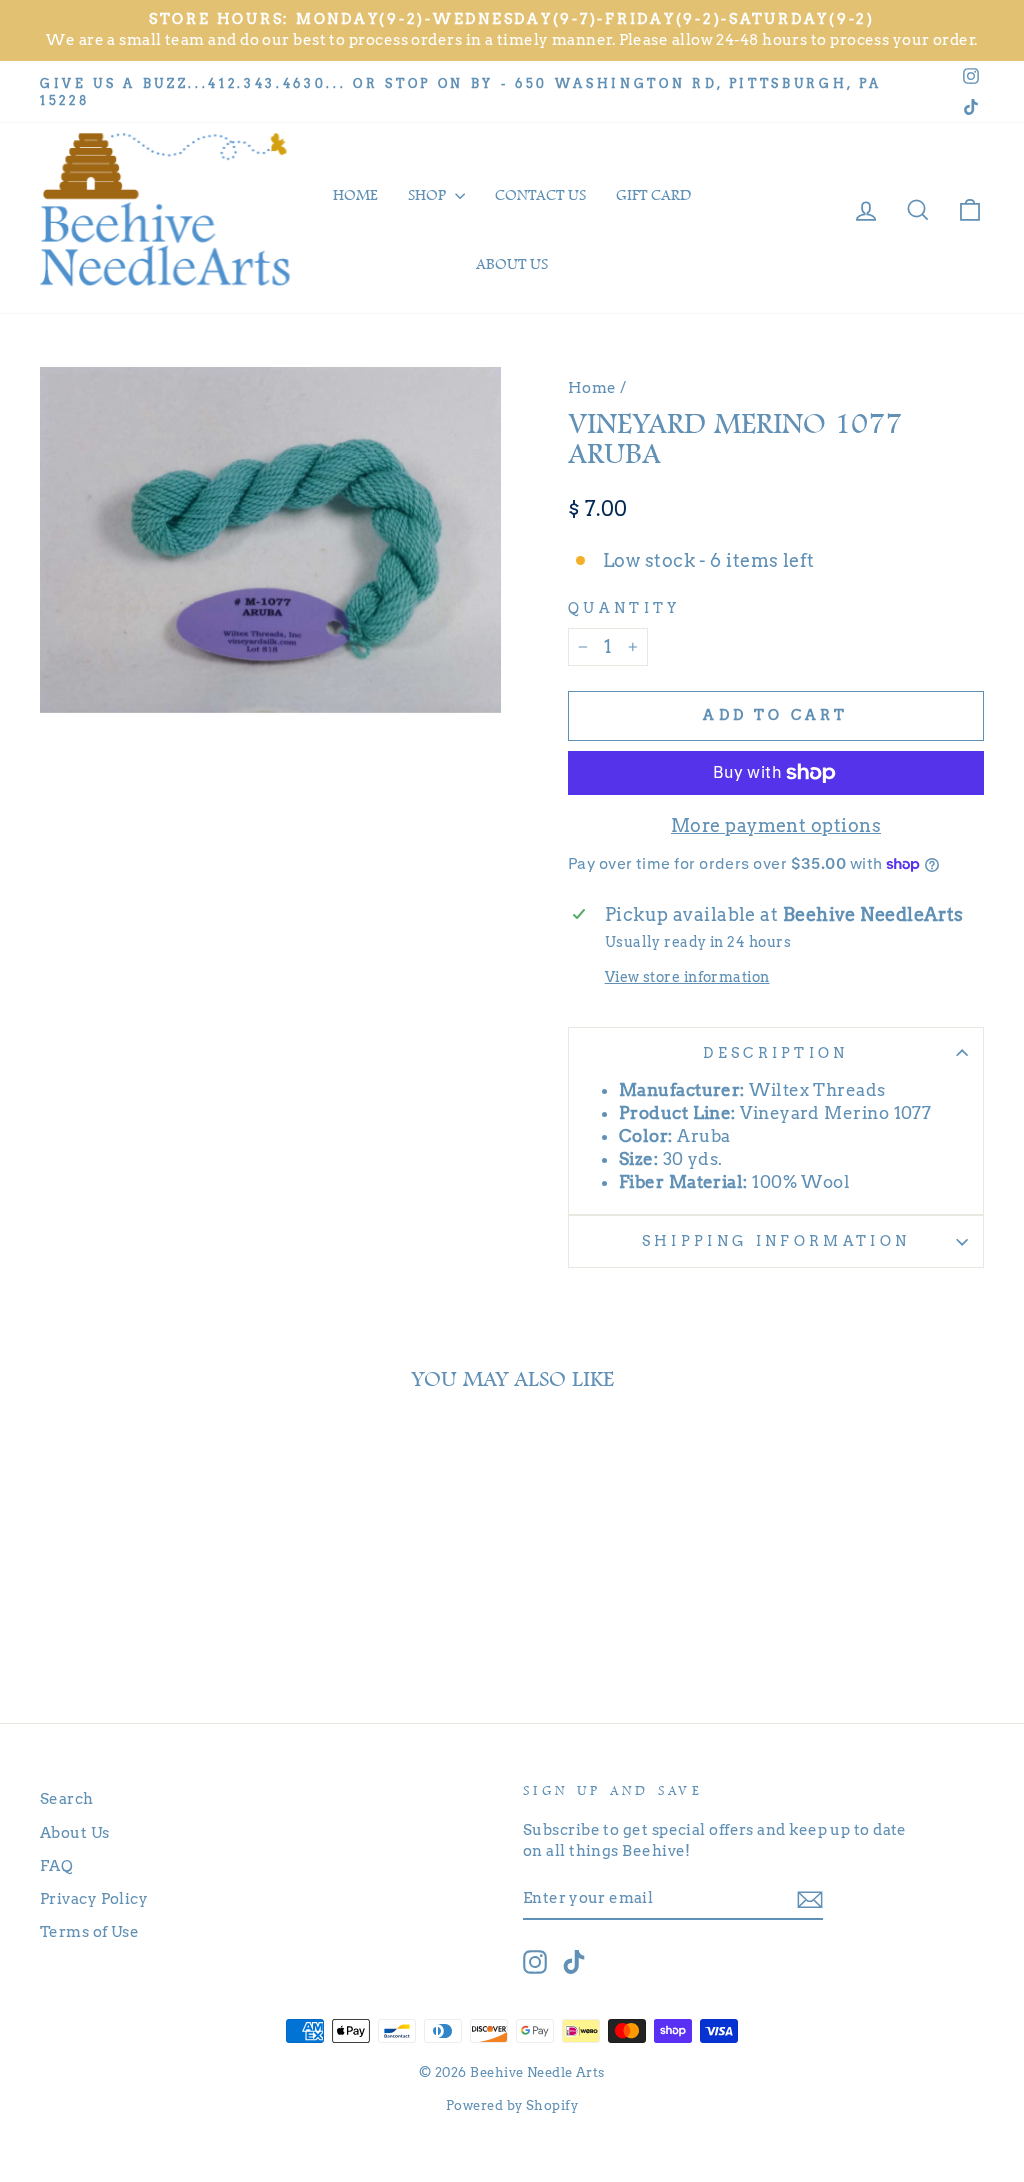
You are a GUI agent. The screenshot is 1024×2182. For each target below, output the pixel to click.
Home (355, 195)
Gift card (653, 195)
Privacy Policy (94, 1898)
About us (512, 264)
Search (67, 1798)
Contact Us (540, 195)
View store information (687, 977)
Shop (429, 195)
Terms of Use (89, 1931)
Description (776, 1053)
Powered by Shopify (512, 2105)
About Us (75, 1832)
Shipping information (776, 1241)
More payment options (776, 825)
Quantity (624, 608)
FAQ (56, 1865)
